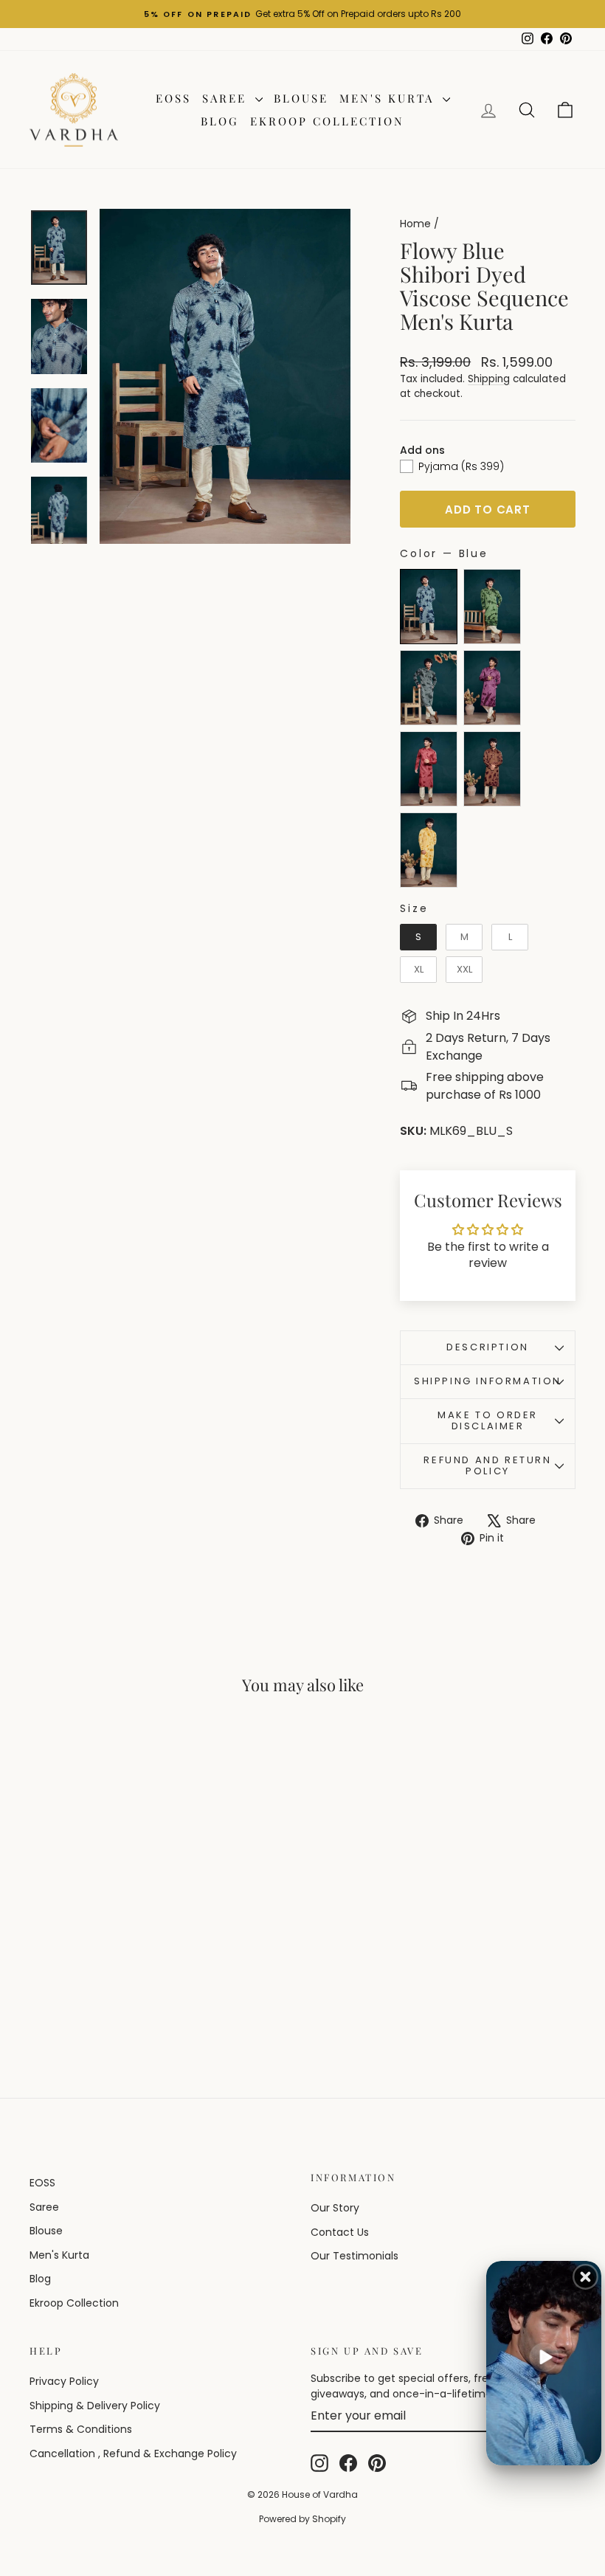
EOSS (173, 98)
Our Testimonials (355, 2256)
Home (415, 224)
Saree (227, 98)
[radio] (429, 607)
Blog (220, 121)
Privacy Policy (64, 2381)
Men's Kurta (389, 98)
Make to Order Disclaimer (488, 1420)
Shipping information (488, 1381)
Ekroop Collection (327, 121)
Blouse (301, 98)
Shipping (489, 379)
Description (488, 1347)
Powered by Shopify (302, 2519)
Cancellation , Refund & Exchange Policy (133, 2454)
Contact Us (340, 2232)
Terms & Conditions (81, 2429)
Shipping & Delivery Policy (95, 2406)
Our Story (335, 2208)
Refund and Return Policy (487, 1465)
